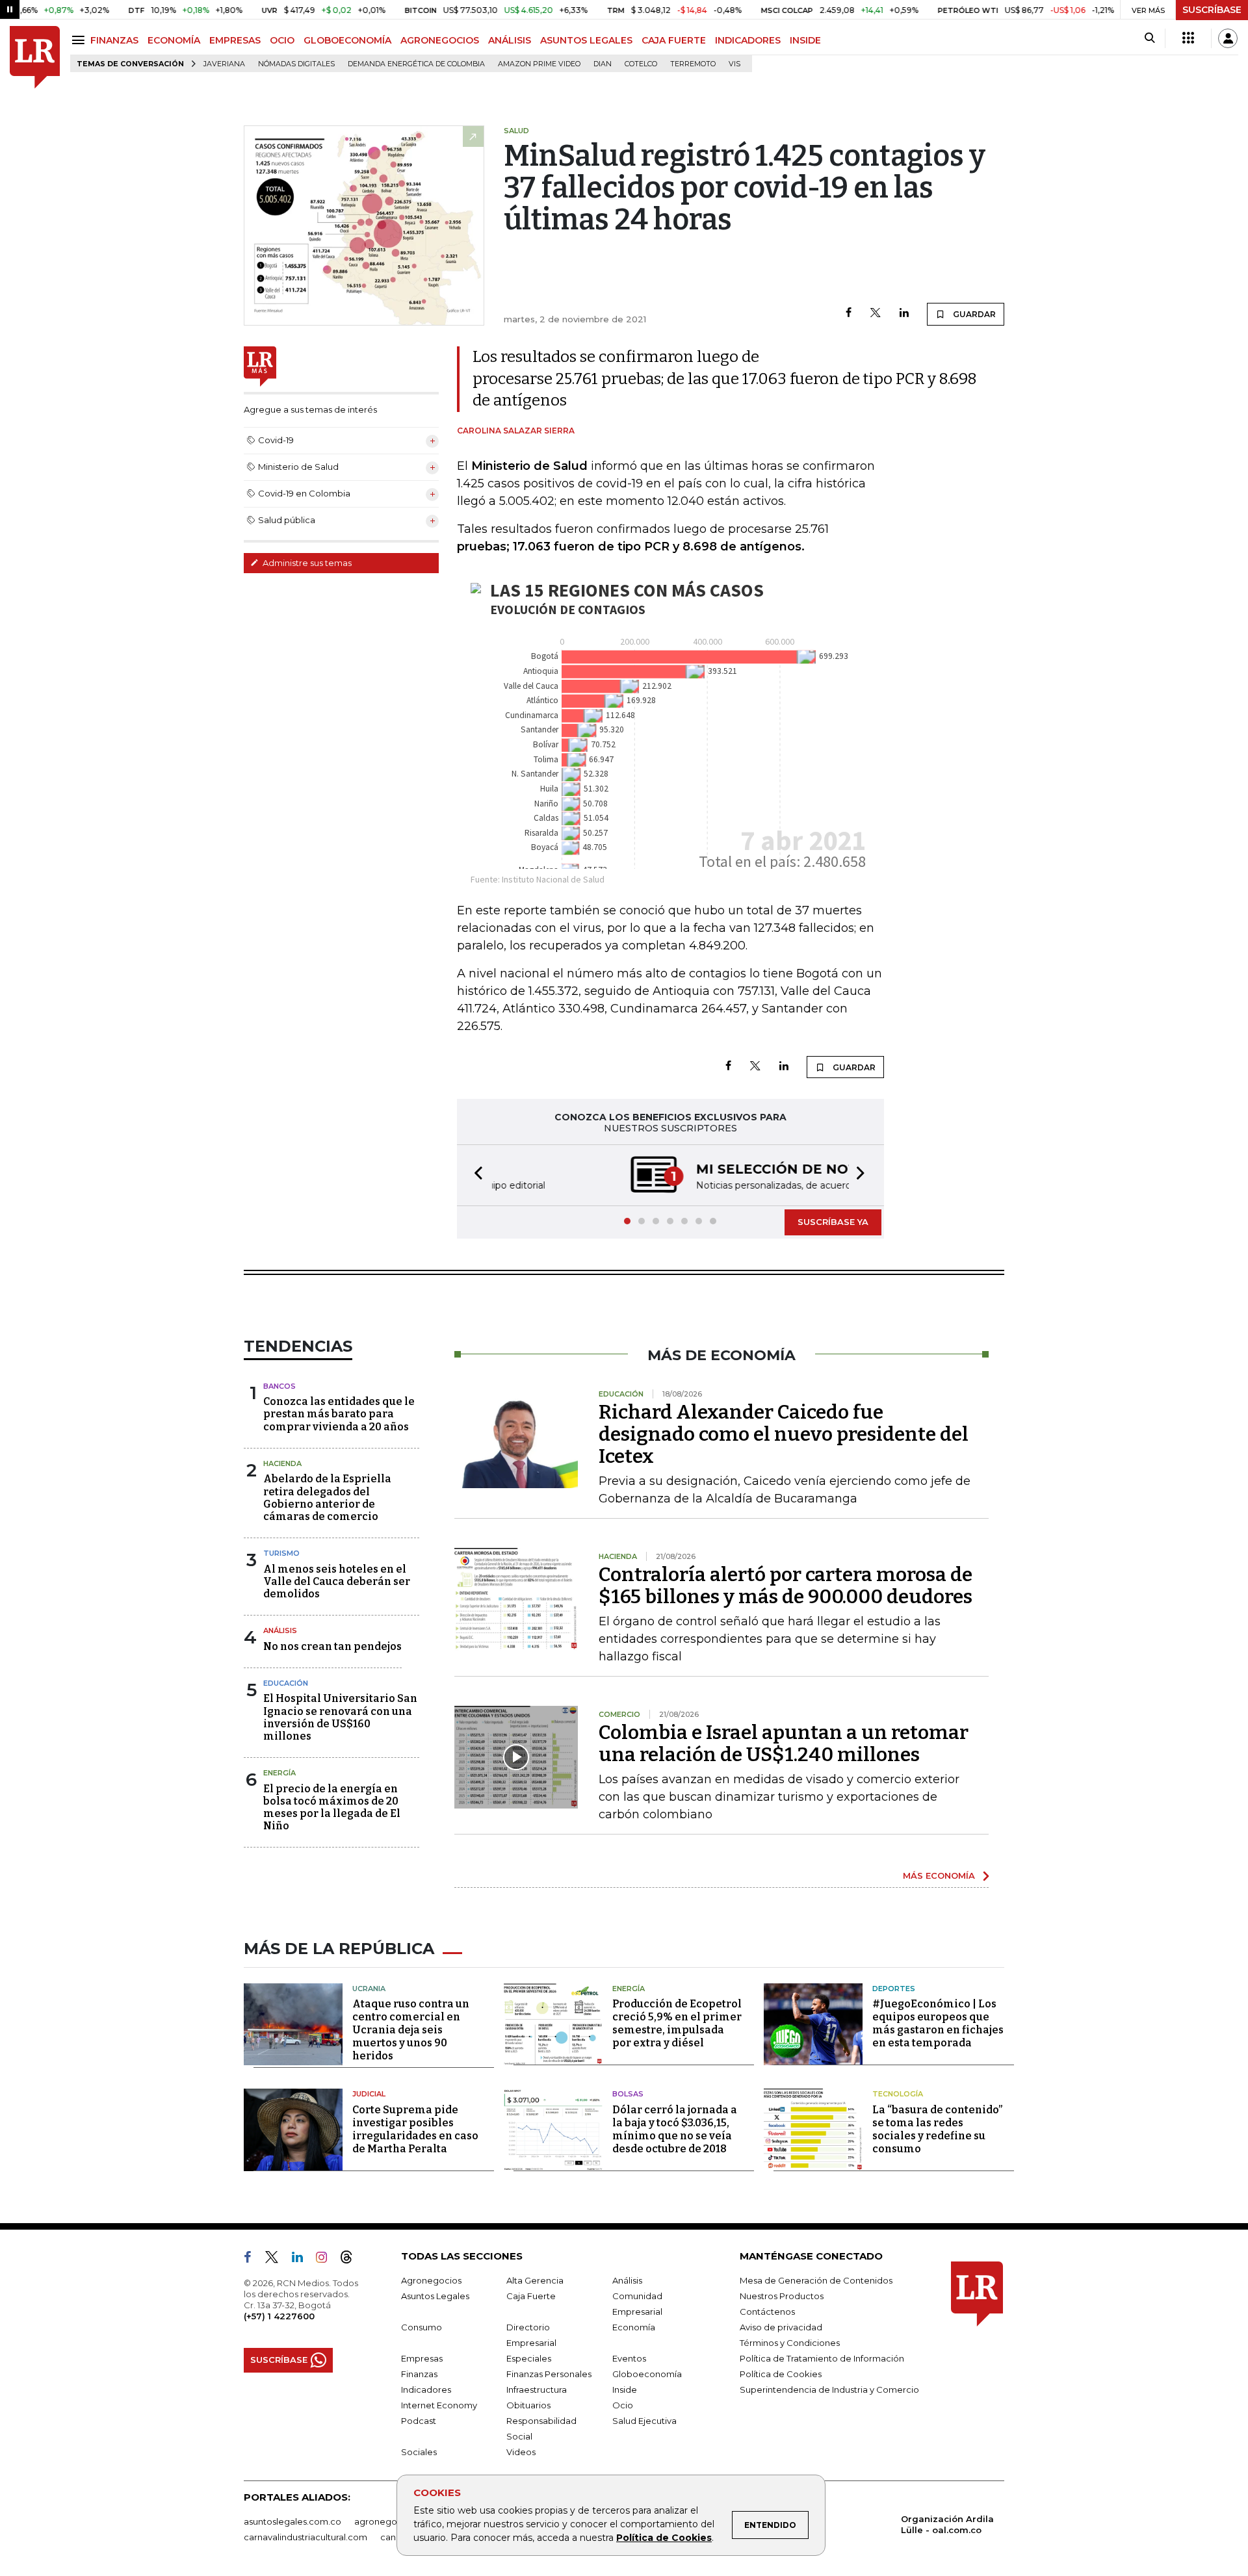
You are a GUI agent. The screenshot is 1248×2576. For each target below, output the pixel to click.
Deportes (894, 1989)
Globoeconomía (647, 2374)
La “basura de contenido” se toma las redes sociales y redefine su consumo (937, 2129)
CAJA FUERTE (674, 40)
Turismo (281, 1553)
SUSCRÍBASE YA (833, 1222)
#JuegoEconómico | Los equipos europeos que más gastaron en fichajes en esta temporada (938, 2023)
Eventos (629, 2358)
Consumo (422, 2327)
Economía (634, 2327)
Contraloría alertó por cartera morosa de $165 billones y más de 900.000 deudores (786, 1586)
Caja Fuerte (531, 2296)
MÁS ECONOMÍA (939, 1875)
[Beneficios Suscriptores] (1188, 38)
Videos (521, 2452)
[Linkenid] (303, 2260)
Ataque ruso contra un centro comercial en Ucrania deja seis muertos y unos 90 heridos (411, 2030)
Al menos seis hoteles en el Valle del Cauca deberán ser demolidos (337, 1581)
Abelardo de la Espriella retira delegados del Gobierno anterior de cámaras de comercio (327, 1498)
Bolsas (628, 2094)
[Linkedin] (904, 314)
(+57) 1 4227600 (279, 2316)
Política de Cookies (664, 2538)
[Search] (1150, 38)
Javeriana (224, 64)
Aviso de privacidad (781, 2327)
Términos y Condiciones (790, 2343)
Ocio (623, 2405)
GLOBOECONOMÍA (347, 40)
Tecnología (898, 2094)
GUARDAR (973, 314)
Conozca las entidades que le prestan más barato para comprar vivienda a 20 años (339, 1414)
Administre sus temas (306, 563)
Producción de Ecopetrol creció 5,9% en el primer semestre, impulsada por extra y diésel (677, 2023)
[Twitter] (876, 314)
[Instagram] (327, 2260)
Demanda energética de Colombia (416, 64)
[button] (474, 1175)
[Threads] (352, 2260)
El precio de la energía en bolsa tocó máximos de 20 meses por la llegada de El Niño (332, 1808)
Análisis (280, 1630)
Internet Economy (439, 2405)
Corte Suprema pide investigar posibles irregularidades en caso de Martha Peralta (415, 2129)
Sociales (419, 2452)
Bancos (279, 1386)
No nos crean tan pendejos (332, 1646)
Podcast (419, 2421)
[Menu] (80, 40)
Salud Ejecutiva (644, 2421)
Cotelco (641, 64)
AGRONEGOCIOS (440, 40)
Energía (279, 1773)
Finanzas (419, 2374)
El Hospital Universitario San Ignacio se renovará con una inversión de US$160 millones (340, 1717)
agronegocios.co (391, 2521)
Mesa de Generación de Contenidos (816, 2280)
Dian (603, 64)
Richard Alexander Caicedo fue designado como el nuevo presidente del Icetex (784, 1434)
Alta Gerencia (535, 2280)
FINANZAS (114, 40)
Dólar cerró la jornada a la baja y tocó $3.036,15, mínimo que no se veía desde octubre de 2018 (675, 2129)
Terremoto (693, 64)
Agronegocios (431, 2280)
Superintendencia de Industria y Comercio (829, 2389)
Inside (625, 2389)
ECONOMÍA (174, 40)
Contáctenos (767, 2312)
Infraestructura (537, 2389)
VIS (734, 64)
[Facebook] (849, 314)
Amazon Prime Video (539, 64)
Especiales (529, 2358)
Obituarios (528, 2405)
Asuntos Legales (435, 2296)
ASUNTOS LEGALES (586, 40)
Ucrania (369, 1989)
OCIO (282, 40)
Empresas (422, 2358)
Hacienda (282, 1463)
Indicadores (426, 2389)
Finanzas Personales (549, 2374)
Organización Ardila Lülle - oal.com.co (947, 2524)
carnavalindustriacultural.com (305, 2537)
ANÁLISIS (510, 40)
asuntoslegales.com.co (292, 2521)
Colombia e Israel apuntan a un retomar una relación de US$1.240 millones (784, 1744)
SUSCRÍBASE (1212, 10)
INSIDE (805, 40)
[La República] (35, 58)
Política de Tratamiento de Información (822, 2358)
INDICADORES (748, 40)
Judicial (369, 2094)
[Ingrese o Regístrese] (1228, 38)
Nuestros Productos (782, 2296)
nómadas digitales (296, 64)
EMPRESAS (235, 40)
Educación (286, 1683)
